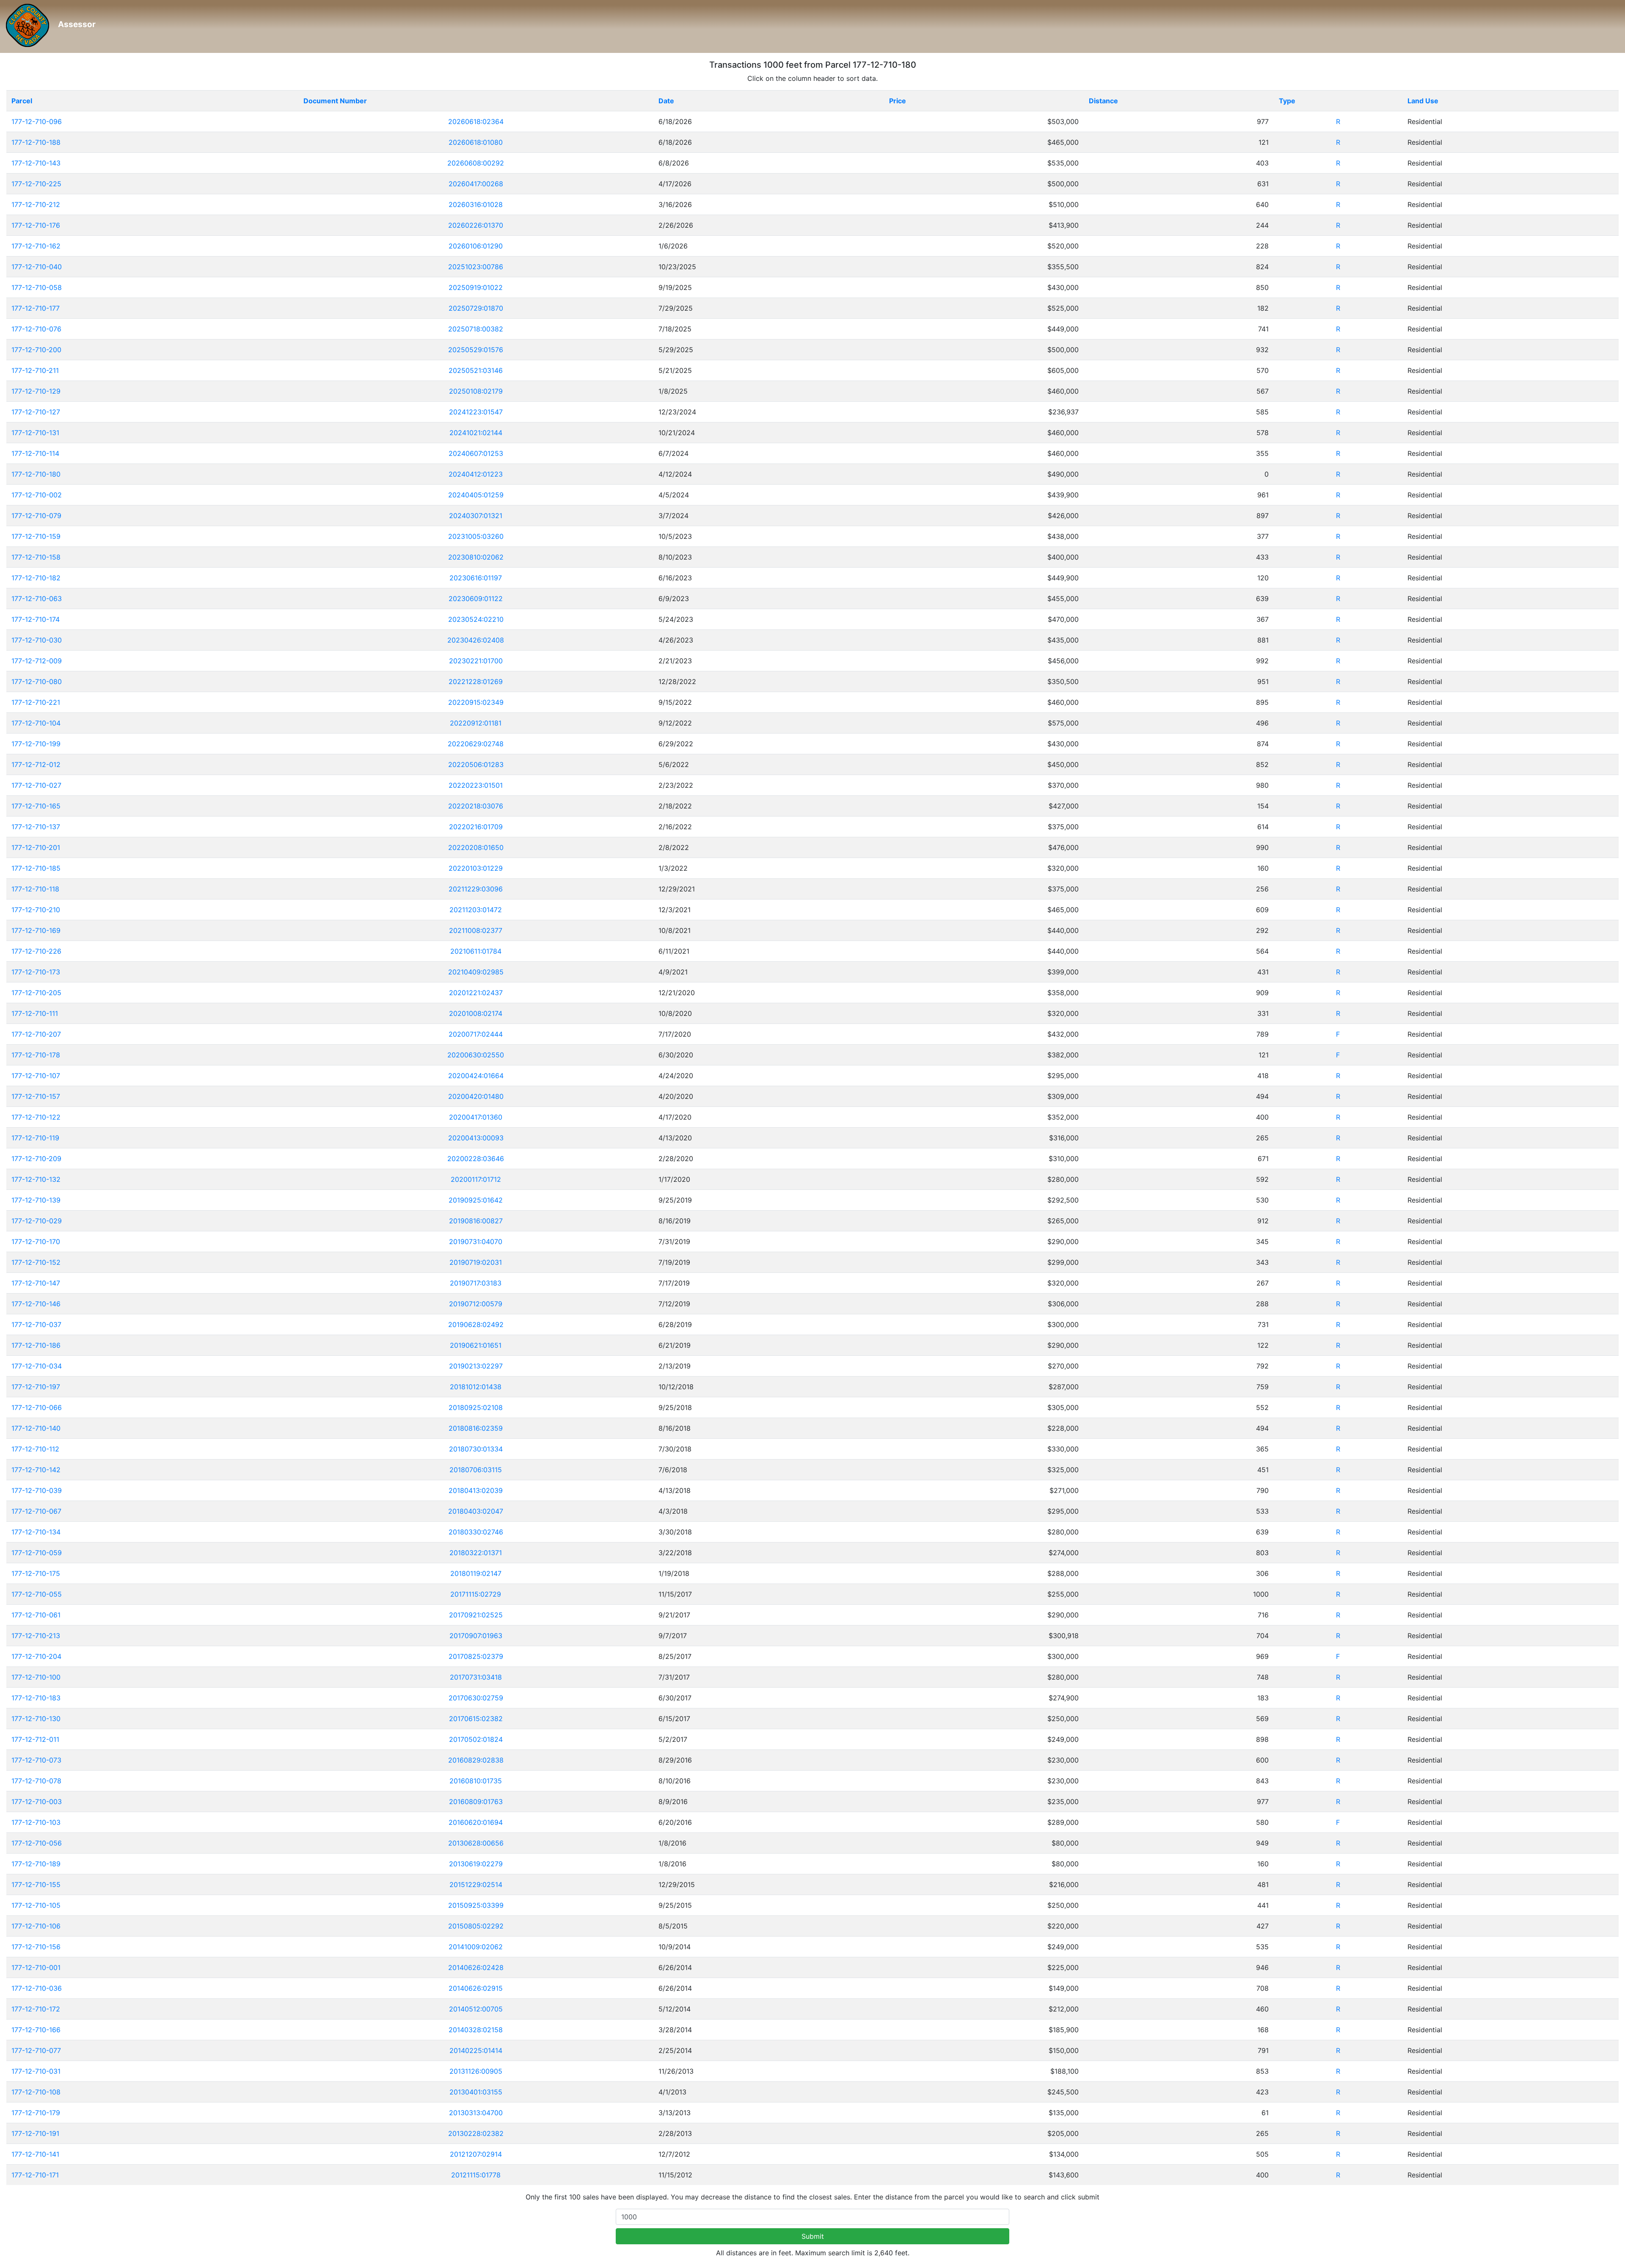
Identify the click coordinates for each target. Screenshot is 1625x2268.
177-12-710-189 (36, 1864)
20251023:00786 (476, 267)
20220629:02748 (476, 744)
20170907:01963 (476, 1636)
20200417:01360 (476, 1117)
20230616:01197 (476, 578)
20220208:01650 (476, 847)
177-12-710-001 (36, 1967)
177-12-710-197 (36, 1387)
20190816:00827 (476, 1221)
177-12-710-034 (37, 1366)
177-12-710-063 (37, 599)
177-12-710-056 (37, 1843)
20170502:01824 (476, 1739)
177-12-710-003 (37, 1802)
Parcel (22, 101)
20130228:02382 (476, 2133)
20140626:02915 (476, 1988)
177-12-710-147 (36, 1283)
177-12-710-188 (36, 142)
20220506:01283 (476, 764)
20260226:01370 (476, 225)
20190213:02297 (476, 1366)
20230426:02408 (476, 640)
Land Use (1423, 101)
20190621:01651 (476, 1345)
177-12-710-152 (36, 1262)
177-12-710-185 (36, 868)
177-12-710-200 (36, 350)
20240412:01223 (476, 474)
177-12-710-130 (36, 1719)
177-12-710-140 (36, 1428)
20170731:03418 (476, 1677)
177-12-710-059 (37, 1553)
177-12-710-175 (36, 1573)
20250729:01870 (476, 308)
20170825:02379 (476, 1656)
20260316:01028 (476, 204)
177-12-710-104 (36, 723)
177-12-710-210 (36, 910)
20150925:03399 (476, 1905)
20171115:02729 (476, 1594)
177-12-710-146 (36, 1304)
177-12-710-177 (36, 308)
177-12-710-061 (36, 1615)
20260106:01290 (476, 246)
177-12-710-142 (36, 1470)
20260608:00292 (476, 163)
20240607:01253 (476, 453)
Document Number (335, 101)
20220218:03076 (476, 806)
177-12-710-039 (37, 1490)
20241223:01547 (476, 412)
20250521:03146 (476, 370)
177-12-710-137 (36, 827)
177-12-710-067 (36, 1511)
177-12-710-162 (36, 246)
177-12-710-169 (36, 930)
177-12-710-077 (36, 2050)
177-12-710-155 (36, 1884)
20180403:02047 (476, 1511)
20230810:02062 (476, 557)
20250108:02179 (476, 391)
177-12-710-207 (36, 1034)
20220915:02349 (476, 702)
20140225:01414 (476, 2050)
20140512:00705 (476, 2009)
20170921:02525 (476, 1615)
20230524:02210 (476, 619)
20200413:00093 (476, 1138)
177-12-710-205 (36, 993)
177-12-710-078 (36, 1781)
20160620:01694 (476, 1822)
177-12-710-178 (36, 1055)
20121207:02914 (476, 2154)
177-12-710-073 (36, 1760)
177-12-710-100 (36, 1677)
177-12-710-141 (35, 2154)
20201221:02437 (476, 993)
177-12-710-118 (35, 889)
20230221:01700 (476, 661)
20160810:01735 (476, 1781)
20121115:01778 (476, 2175)
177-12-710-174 (36, 619)
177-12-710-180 (36, 474)
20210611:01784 (476, 951)
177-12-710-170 (36, 1242)
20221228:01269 (476, 682)
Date (666, 101)
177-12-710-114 (35, 453)
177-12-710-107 (36, 1076)
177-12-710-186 (36, 1345)
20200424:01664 (476, 1076)
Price (898, 101)
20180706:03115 (476, 1470)
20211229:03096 (476, 889)
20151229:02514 (476, 1884)
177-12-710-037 (36, 1324)
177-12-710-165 (36, 806)
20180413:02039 (476, 1490)
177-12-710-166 (36, 2030)
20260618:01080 (476, 142)
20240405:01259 (476, 495)
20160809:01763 (476, 1802)
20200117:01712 (476, 1179)
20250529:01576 (476, 350)
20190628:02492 (476, 1324)
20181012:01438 (476, 1387)
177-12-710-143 (36, 163)
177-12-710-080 (37, 682)
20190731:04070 (476, 1242)
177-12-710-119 (35, 1138)
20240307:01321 (476, 516)
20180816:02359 (476, 1428)
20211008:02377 (476, 930)
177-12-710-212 (36, 204)
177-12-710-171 (35, 2175)
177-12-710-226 (36, 951)
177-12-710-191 (35, 2133)
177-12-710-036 (37, 1988)
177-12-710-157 (36, 1096)
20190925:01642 (476, 1200)
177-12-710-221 (36, 702)
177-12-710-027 (36, 785)
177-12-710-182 (36, 578)
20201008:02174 (476, 1013)
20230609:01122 (476, 599)
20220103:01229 (476, 868)
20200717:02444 (476, 1034)
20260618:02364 (476, 121)
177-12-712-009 (37, 661)
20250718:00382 (476, 329)
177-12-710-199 (36, 744)
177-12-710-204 (36, 1656)
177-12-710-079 (36, 516)
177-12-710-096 (37, 121)
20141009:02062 (476, 1947)
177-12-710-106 (36, 1926)
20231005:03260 (476, 536)
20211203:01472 (476, 910)
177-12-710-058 (37, 287)
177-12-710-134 (36, 1532)
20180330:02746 (476, 1532)
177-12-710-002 (37, 495)
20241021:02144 (476, 433)
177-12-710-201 (36, 847)
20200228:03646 (476, 1159)
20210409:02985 (476, 972)
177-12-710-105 (36, 1905)
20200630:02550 (476, 1055)
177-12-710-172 (36, 2009)
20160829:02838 (476, 1760)
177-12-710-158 (36, 557)
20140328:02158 (476, 2030)
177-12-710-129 (36, 391)
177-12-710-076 (36, 329)
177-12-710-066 (37, 1407)
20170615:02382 (476, 1719)
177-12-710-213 (36, 1636)
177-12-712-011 (35, 1739)
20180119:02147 (476, 1573)
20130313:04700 (476, 2113)
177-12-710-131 (35, 433)
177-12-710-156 (36, 1947)
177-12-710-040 (37, 267)
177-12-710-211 (35, 370)
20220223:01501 (476, 785)
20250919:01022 (476, 287)
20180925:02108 (476, 1407)
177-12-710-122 (36, 1117)
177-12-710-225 (36, 184)
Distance (1103, 101)
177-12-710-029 (37, 1221)
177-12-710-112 (35, 1449)
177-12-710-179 (36, 2113)
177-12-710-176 (36, 225)
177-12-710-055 (37, 1594)
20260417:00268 (476, 184)
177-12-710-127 (36, 412)
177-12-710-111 (35, 1013)
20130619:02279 (476, 1864)
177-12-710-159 (36, 536)
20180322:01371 (476, 1553)
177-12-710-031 (36, 2071)
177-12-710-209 (36, 1159)
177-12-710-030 (37, 640)
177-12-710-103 (36, 1822)
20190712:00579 (476, 1304)
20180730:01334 (476, 1449)
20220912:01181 (476, 723)
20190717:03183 (476, 1283)
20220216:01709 (476, 827)
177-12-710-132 (36, 1179)
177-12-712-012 (36, 764)
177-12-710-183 (36, 1698)
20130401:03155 (476, 2092)
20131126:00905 (476, 2071)
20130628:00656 (476, 1843)
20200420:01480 (476, 1096)
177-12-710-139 (36, 1200)
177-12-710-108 (36, 2092)
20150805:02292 (476, 1926)
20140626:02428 (476, 1967)
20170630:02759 (476, 1698)
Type (1287, 101)
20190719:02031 (476, 1262)
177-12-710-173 (36, 972)
